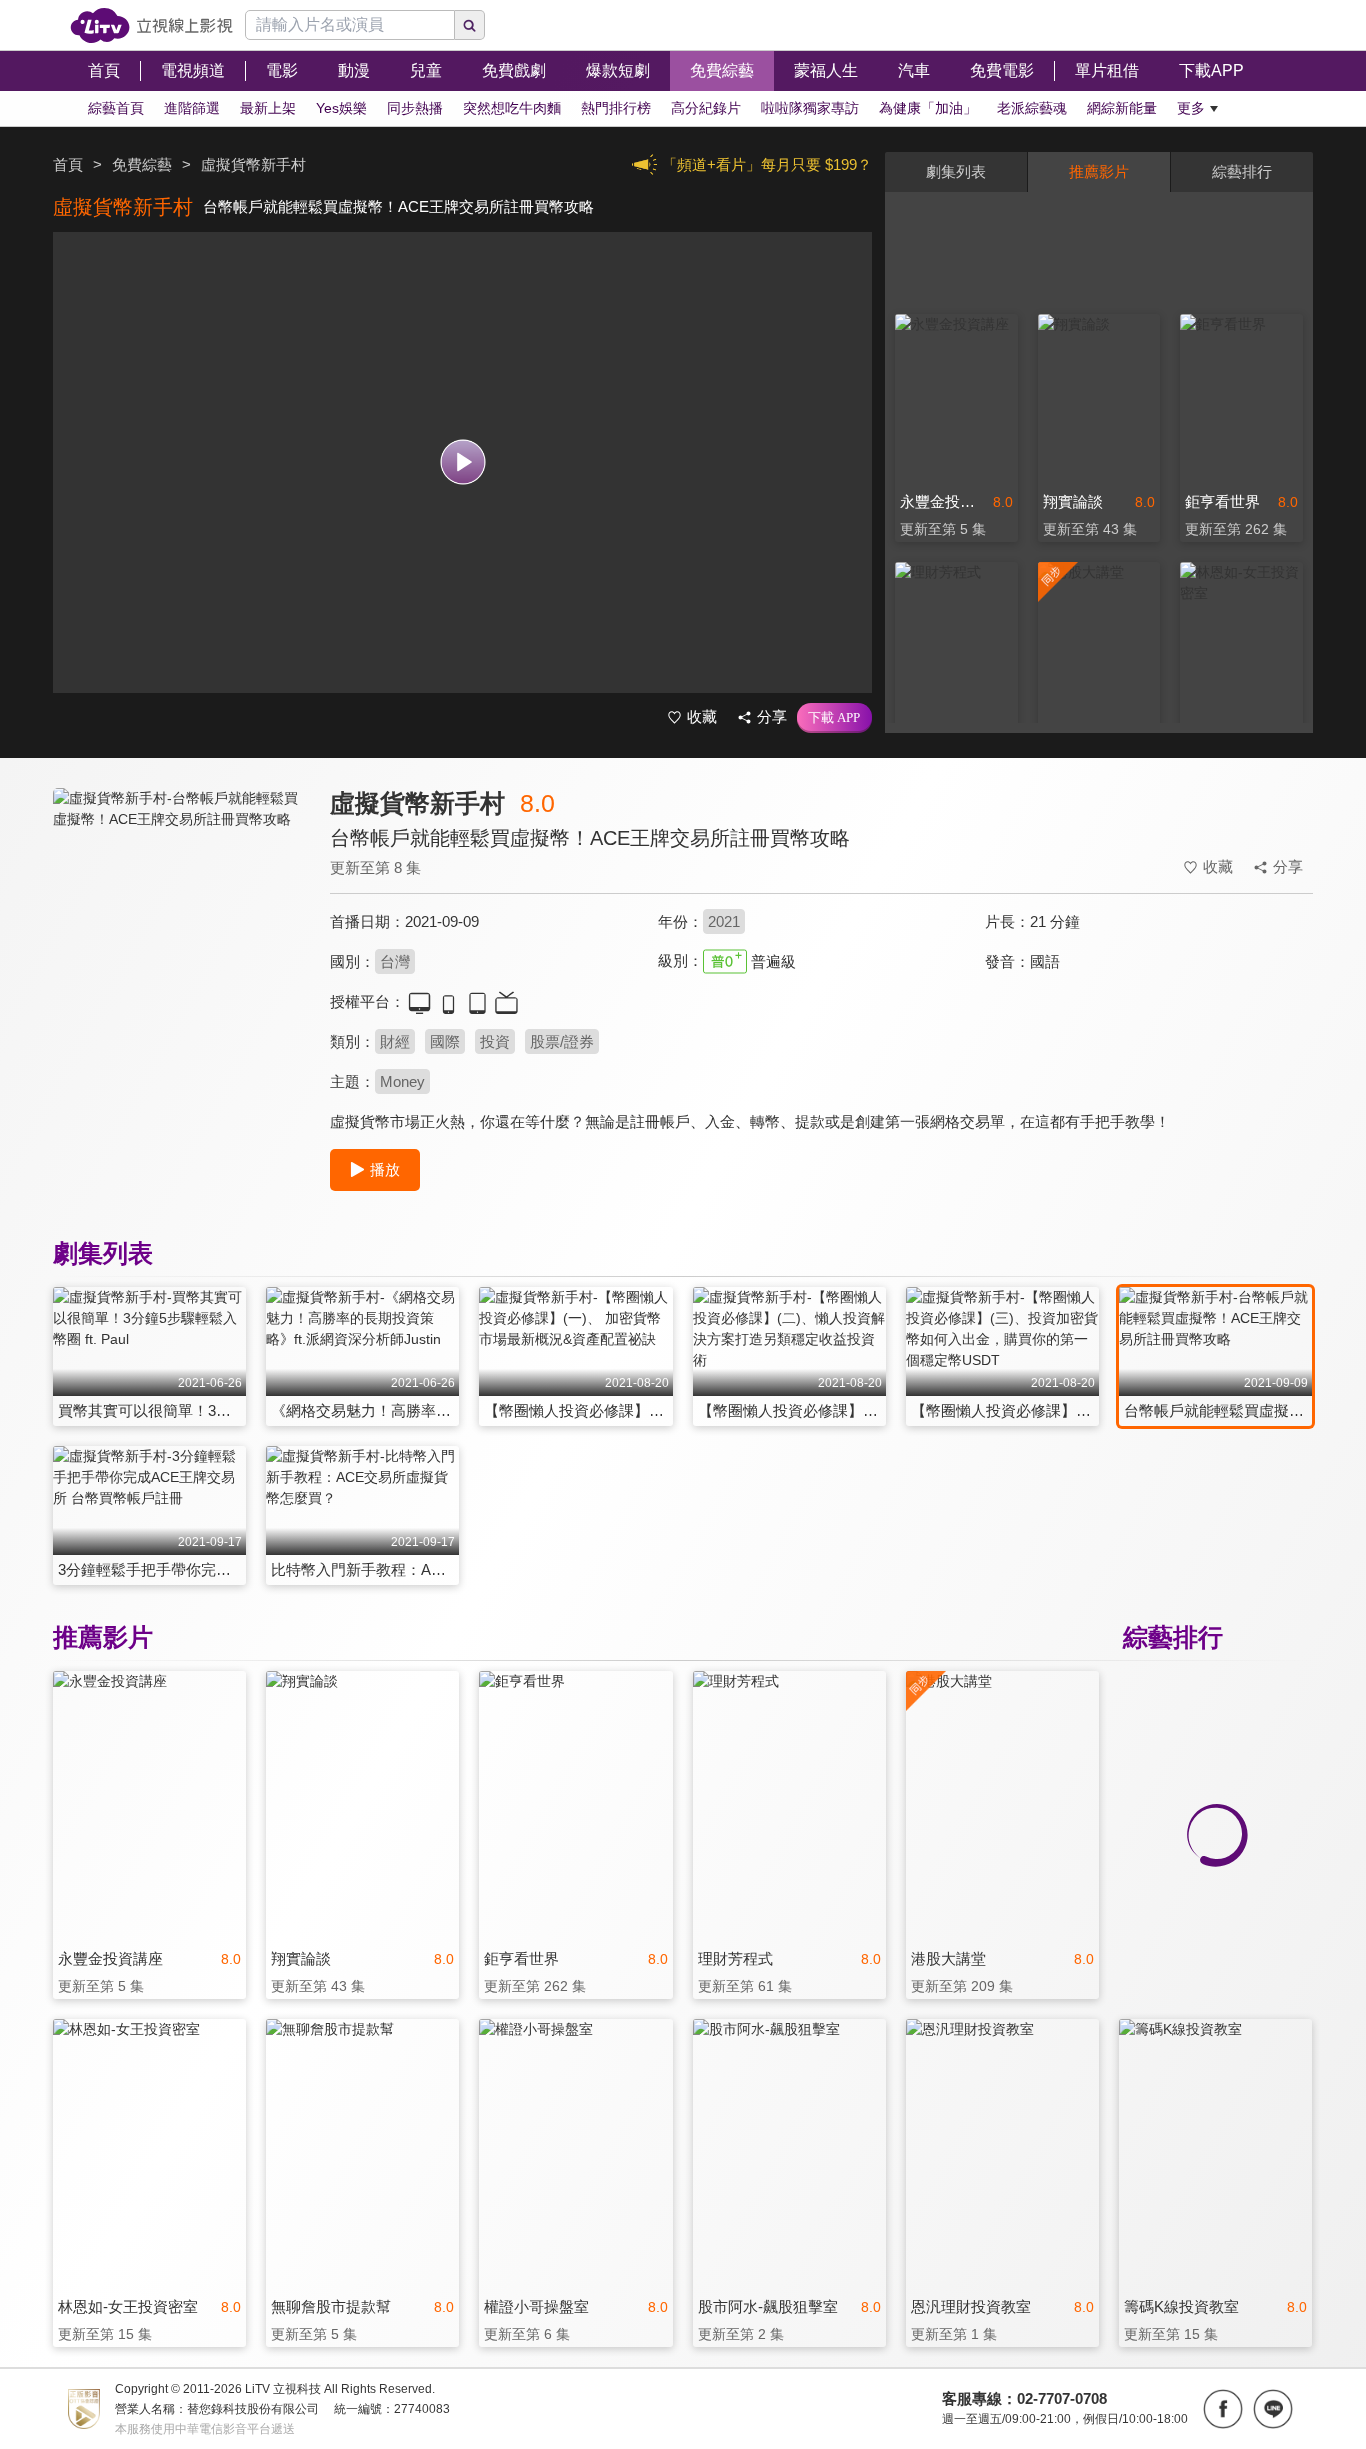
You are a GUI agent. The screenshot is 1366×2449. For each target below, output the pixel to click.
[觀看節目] (462, 462)
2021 (724, 921)
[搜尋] (470, 25)
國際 (445, 1041)
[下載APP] (834, 718)
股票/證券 (562, 1041)
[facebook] (1223, 2409)
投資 (495, 1041)
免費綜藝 (142, 164)
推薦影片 (1099, 171)
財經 (395, 1041)
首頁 (68, 164)
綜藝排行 (1242, 171)
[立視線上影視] (151, 25)
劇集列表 (956, 171)
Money (402, 1081)
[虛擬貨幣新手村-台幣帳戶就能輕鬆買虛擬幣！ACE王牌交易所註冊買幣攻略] (179, 966)
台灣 (395, 961)
